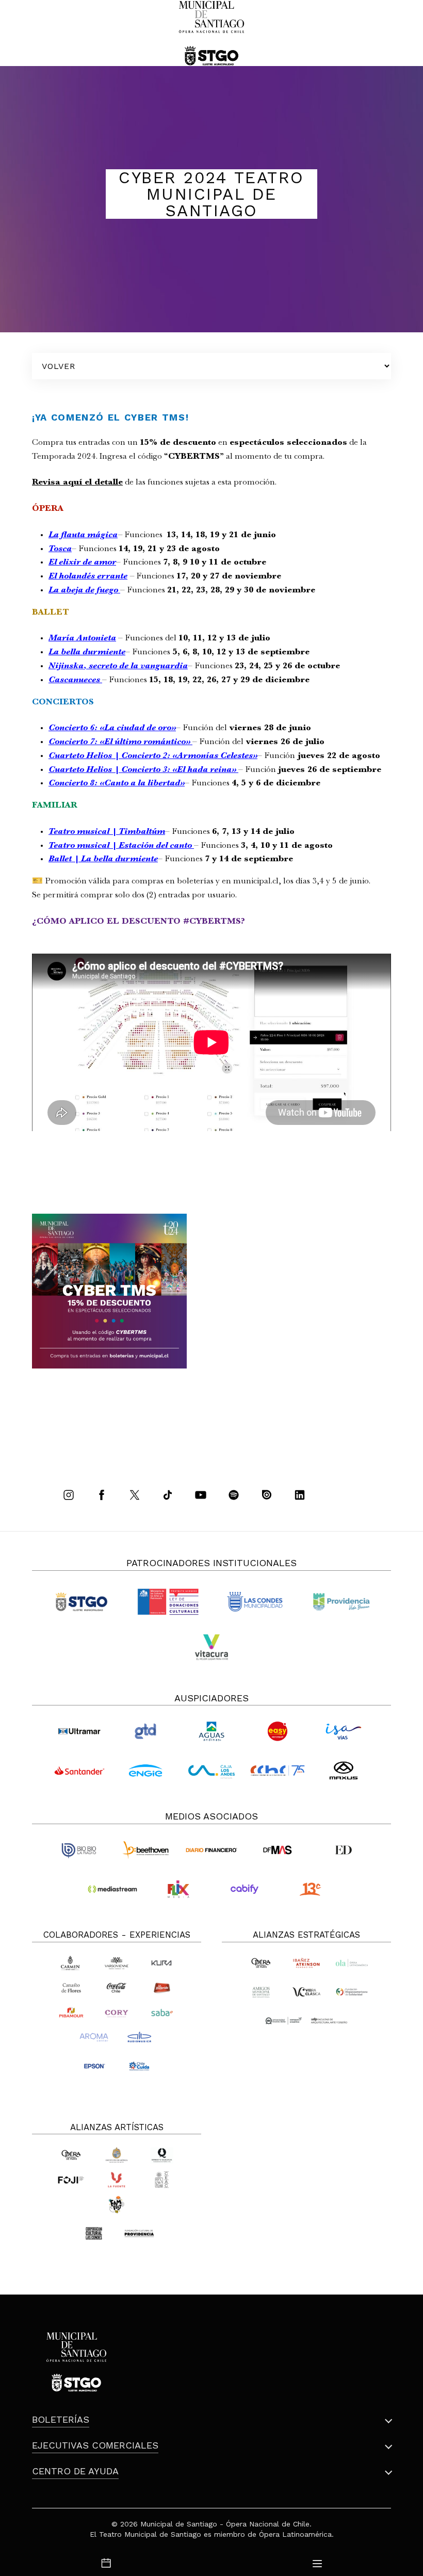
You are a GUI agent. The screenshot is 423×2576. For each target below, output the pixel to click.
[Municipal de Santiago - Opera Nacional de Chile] (211, 33)
